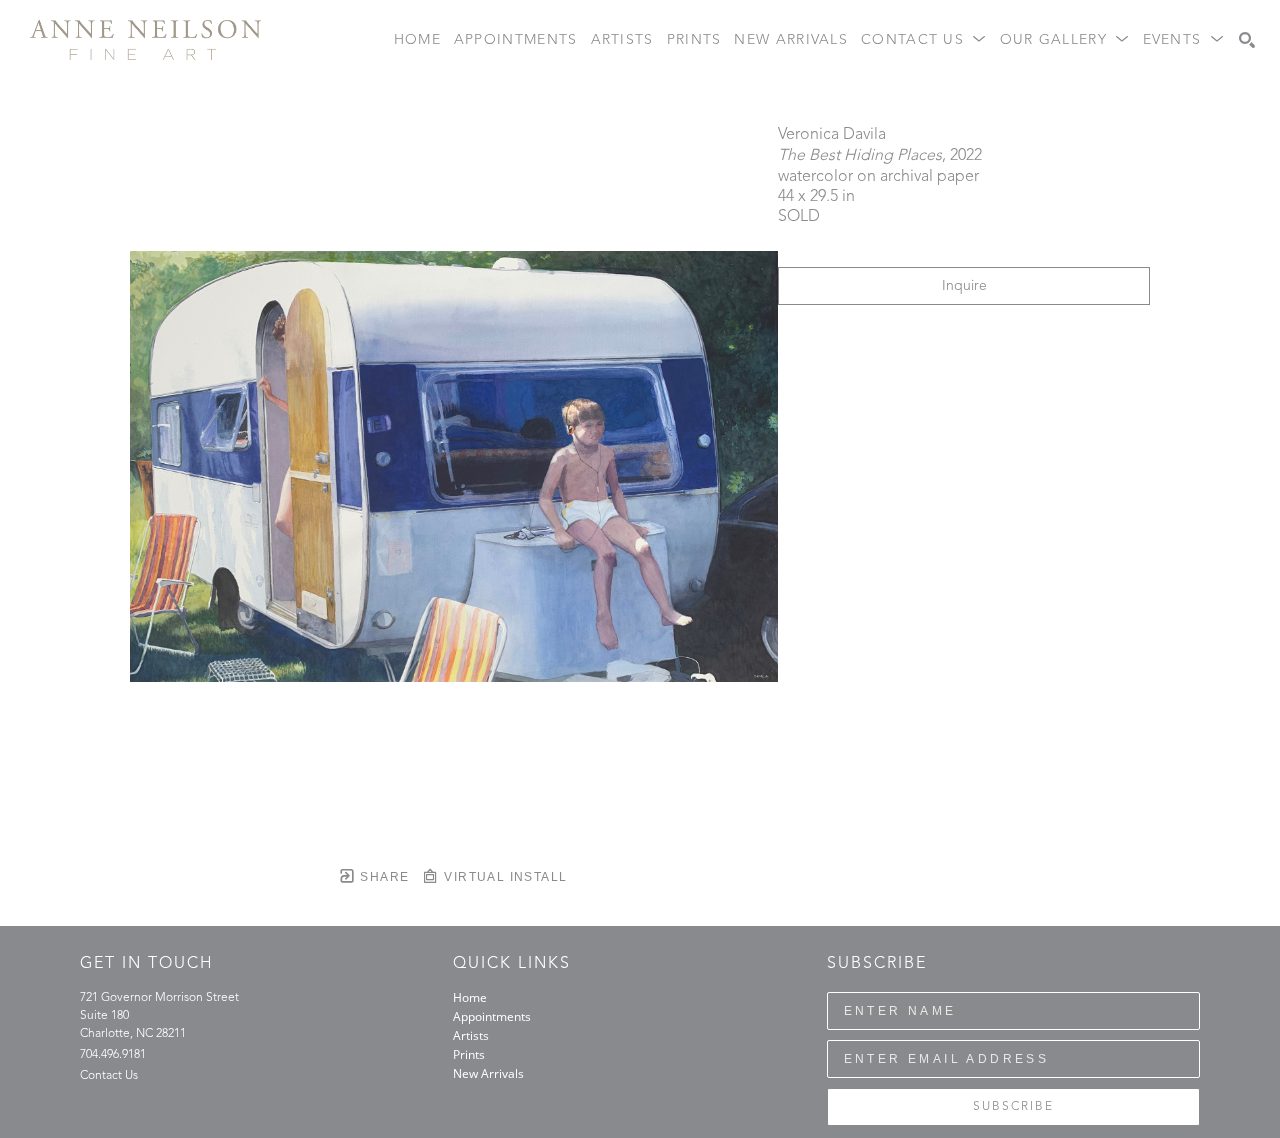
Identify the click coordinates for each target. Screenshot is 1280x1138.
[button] (924, 40)
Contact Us (109, 1076)
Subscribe (1013, 1107)
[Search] (1247, 40)
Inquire (964, 286)
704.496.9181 (113, 1055)
